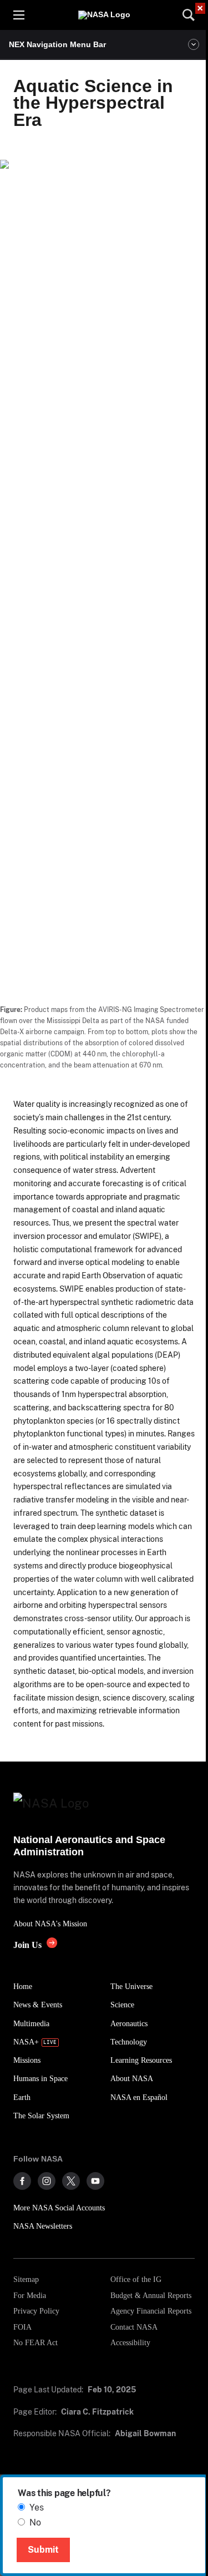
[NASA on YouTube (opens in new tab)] (95, 2181)
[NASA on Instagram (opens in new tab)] (47, 2181)
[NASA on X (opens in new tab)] (71, 2181)
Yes (37, 2507)
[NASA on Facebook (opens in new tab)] (22, 2181)
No (35, 2522)
